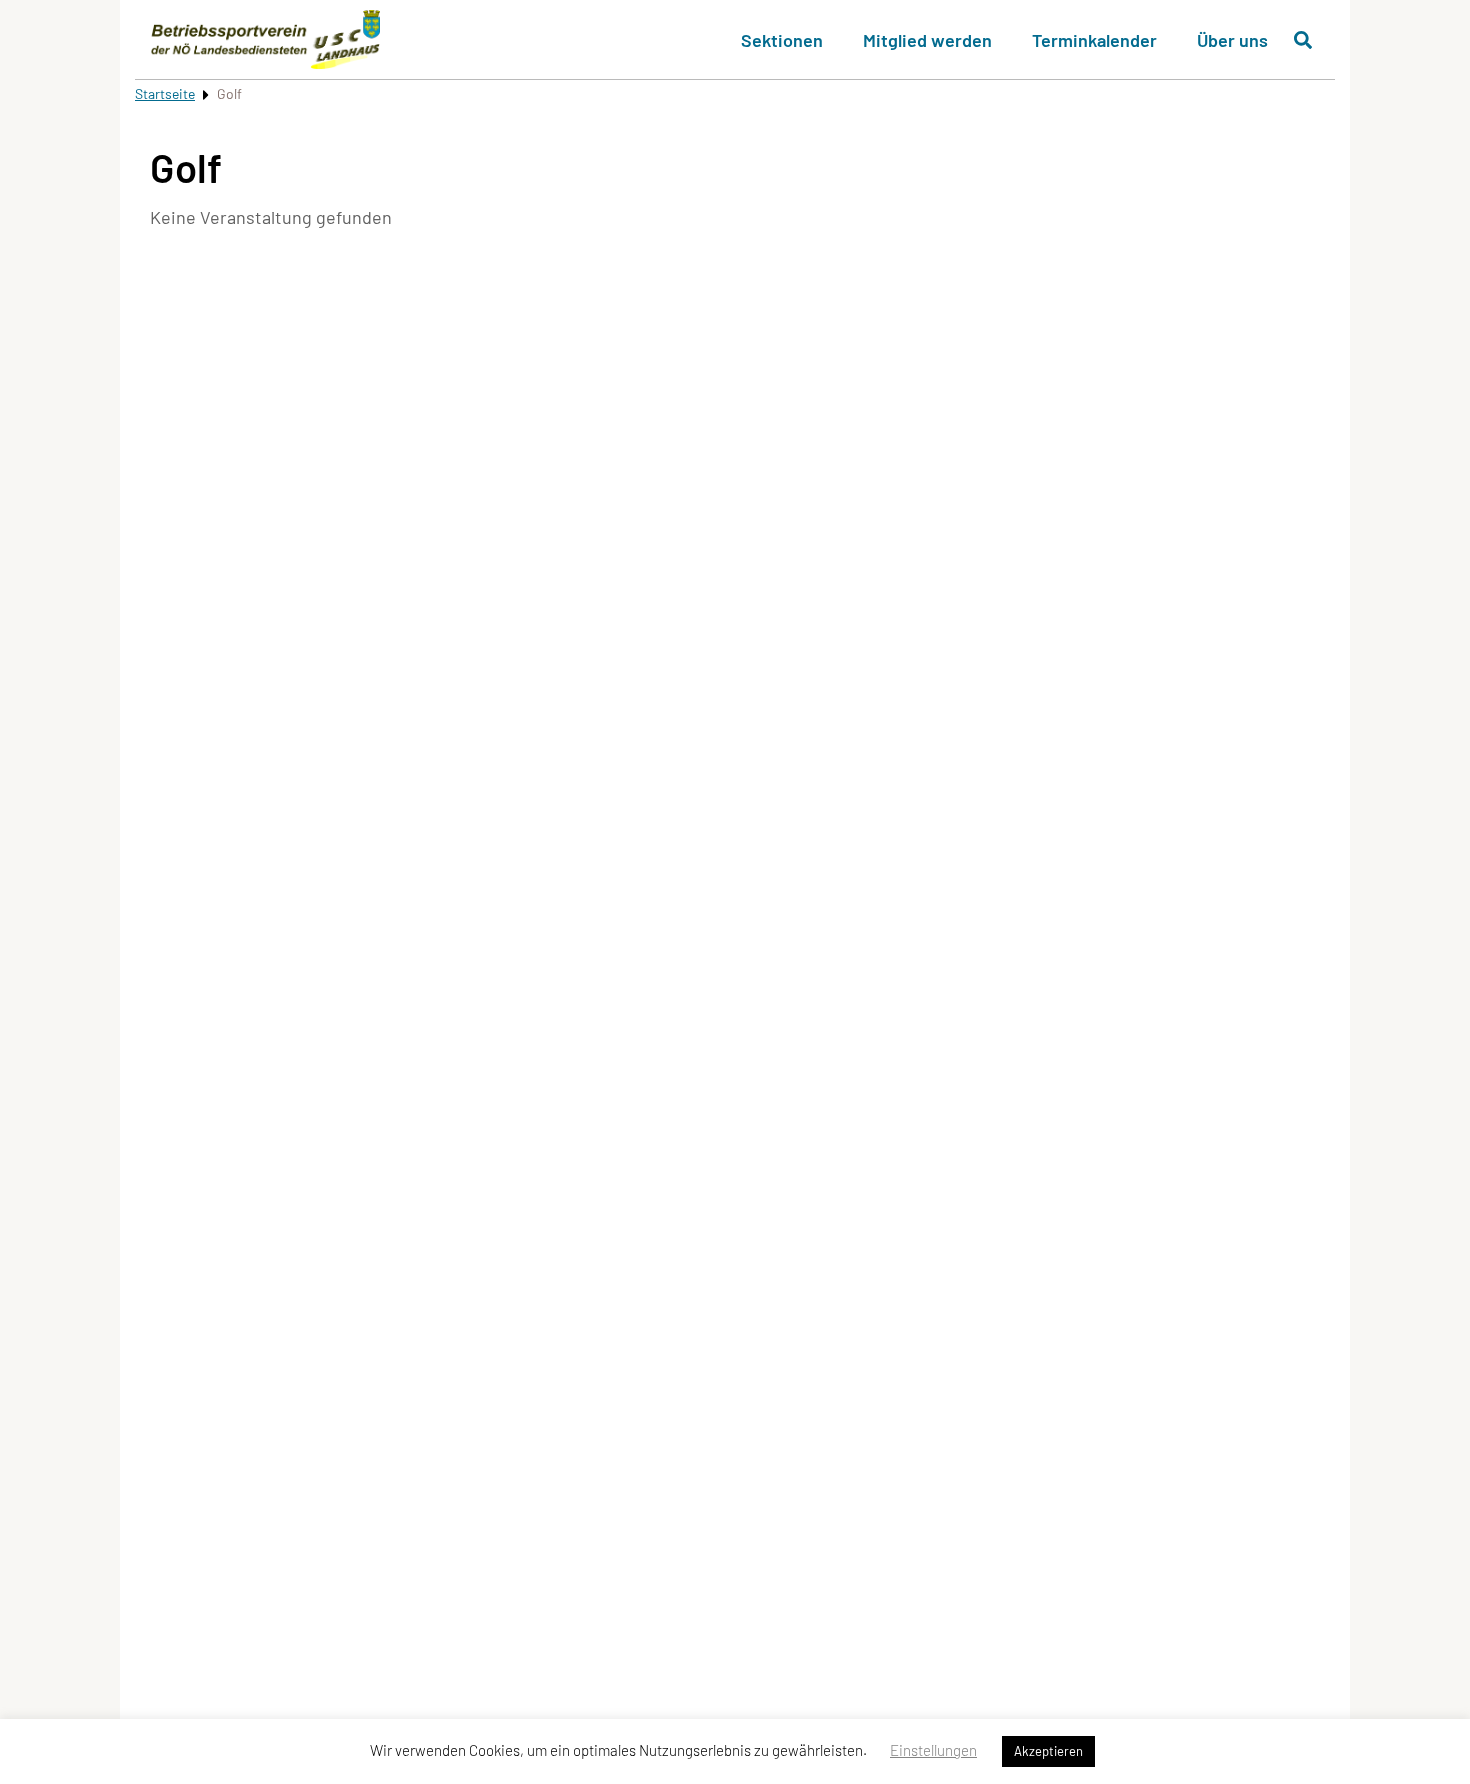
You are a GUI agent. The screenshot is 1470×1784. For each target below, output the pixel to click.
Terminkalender (1094, 40)
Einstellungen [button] (933, 1750)
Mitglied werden (927, 40)
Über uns (1232, 40)
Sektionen (782, 40)
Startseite (165, 93)
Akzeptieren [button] (1048, 1751)
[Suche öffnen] (1303, 40)
